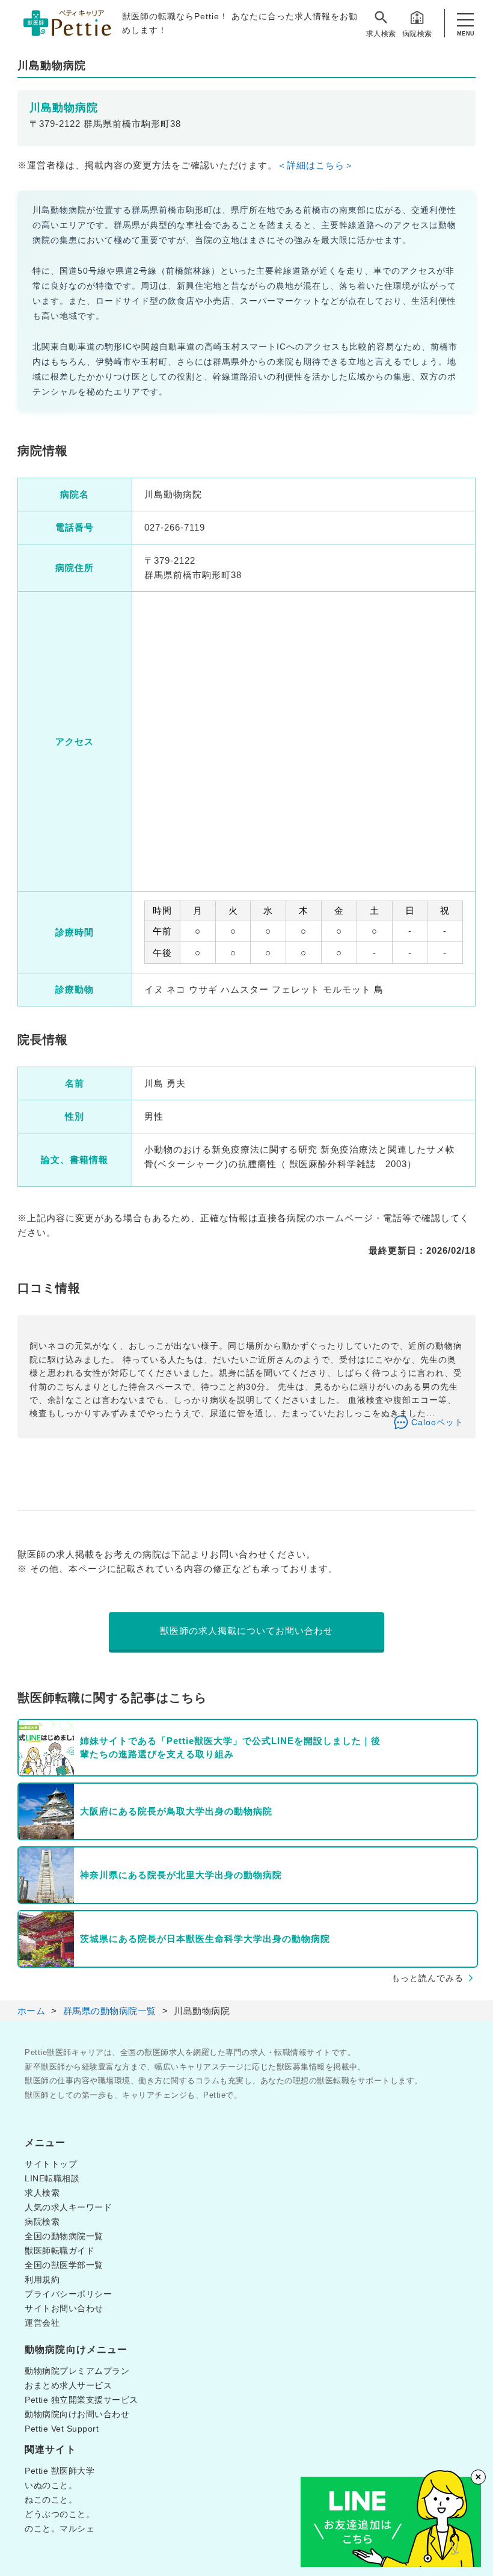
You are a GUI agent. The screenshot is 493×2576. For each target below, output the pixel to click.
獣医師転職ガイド (60, 2251)
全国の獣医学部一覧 (64, 2265)
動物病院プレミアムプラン (77, 2371)
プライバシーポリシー (68, 2294)
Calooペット (437, 1422)
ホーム (32, 2011)
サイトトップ (51, 2164)
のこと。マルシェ (60, 2528)
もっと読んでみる (427, 1978)
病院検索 (417, 34)
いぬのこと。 (51, 2485)
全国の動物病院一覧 (64, 2236)
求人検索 (381, 34)
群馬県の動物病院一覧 (110, 2011)
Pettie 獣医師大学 (60, 2471)
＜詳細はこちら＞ (316, 165)
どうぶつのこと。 (60, 2514)
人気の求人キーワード (68, 2207)
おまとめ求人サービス (68, 2385)
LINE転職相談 (52, 2178)
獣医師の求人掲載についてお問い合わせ (246, 1631)
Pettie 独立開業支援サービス (81, 2400)
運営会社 (42, 2323)
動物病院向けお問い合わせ (77, 2414)
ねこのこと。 (51, 2500)
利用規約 (42, 2279)
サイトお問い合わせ (64, 2308)
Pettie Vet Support (62, 2429)
